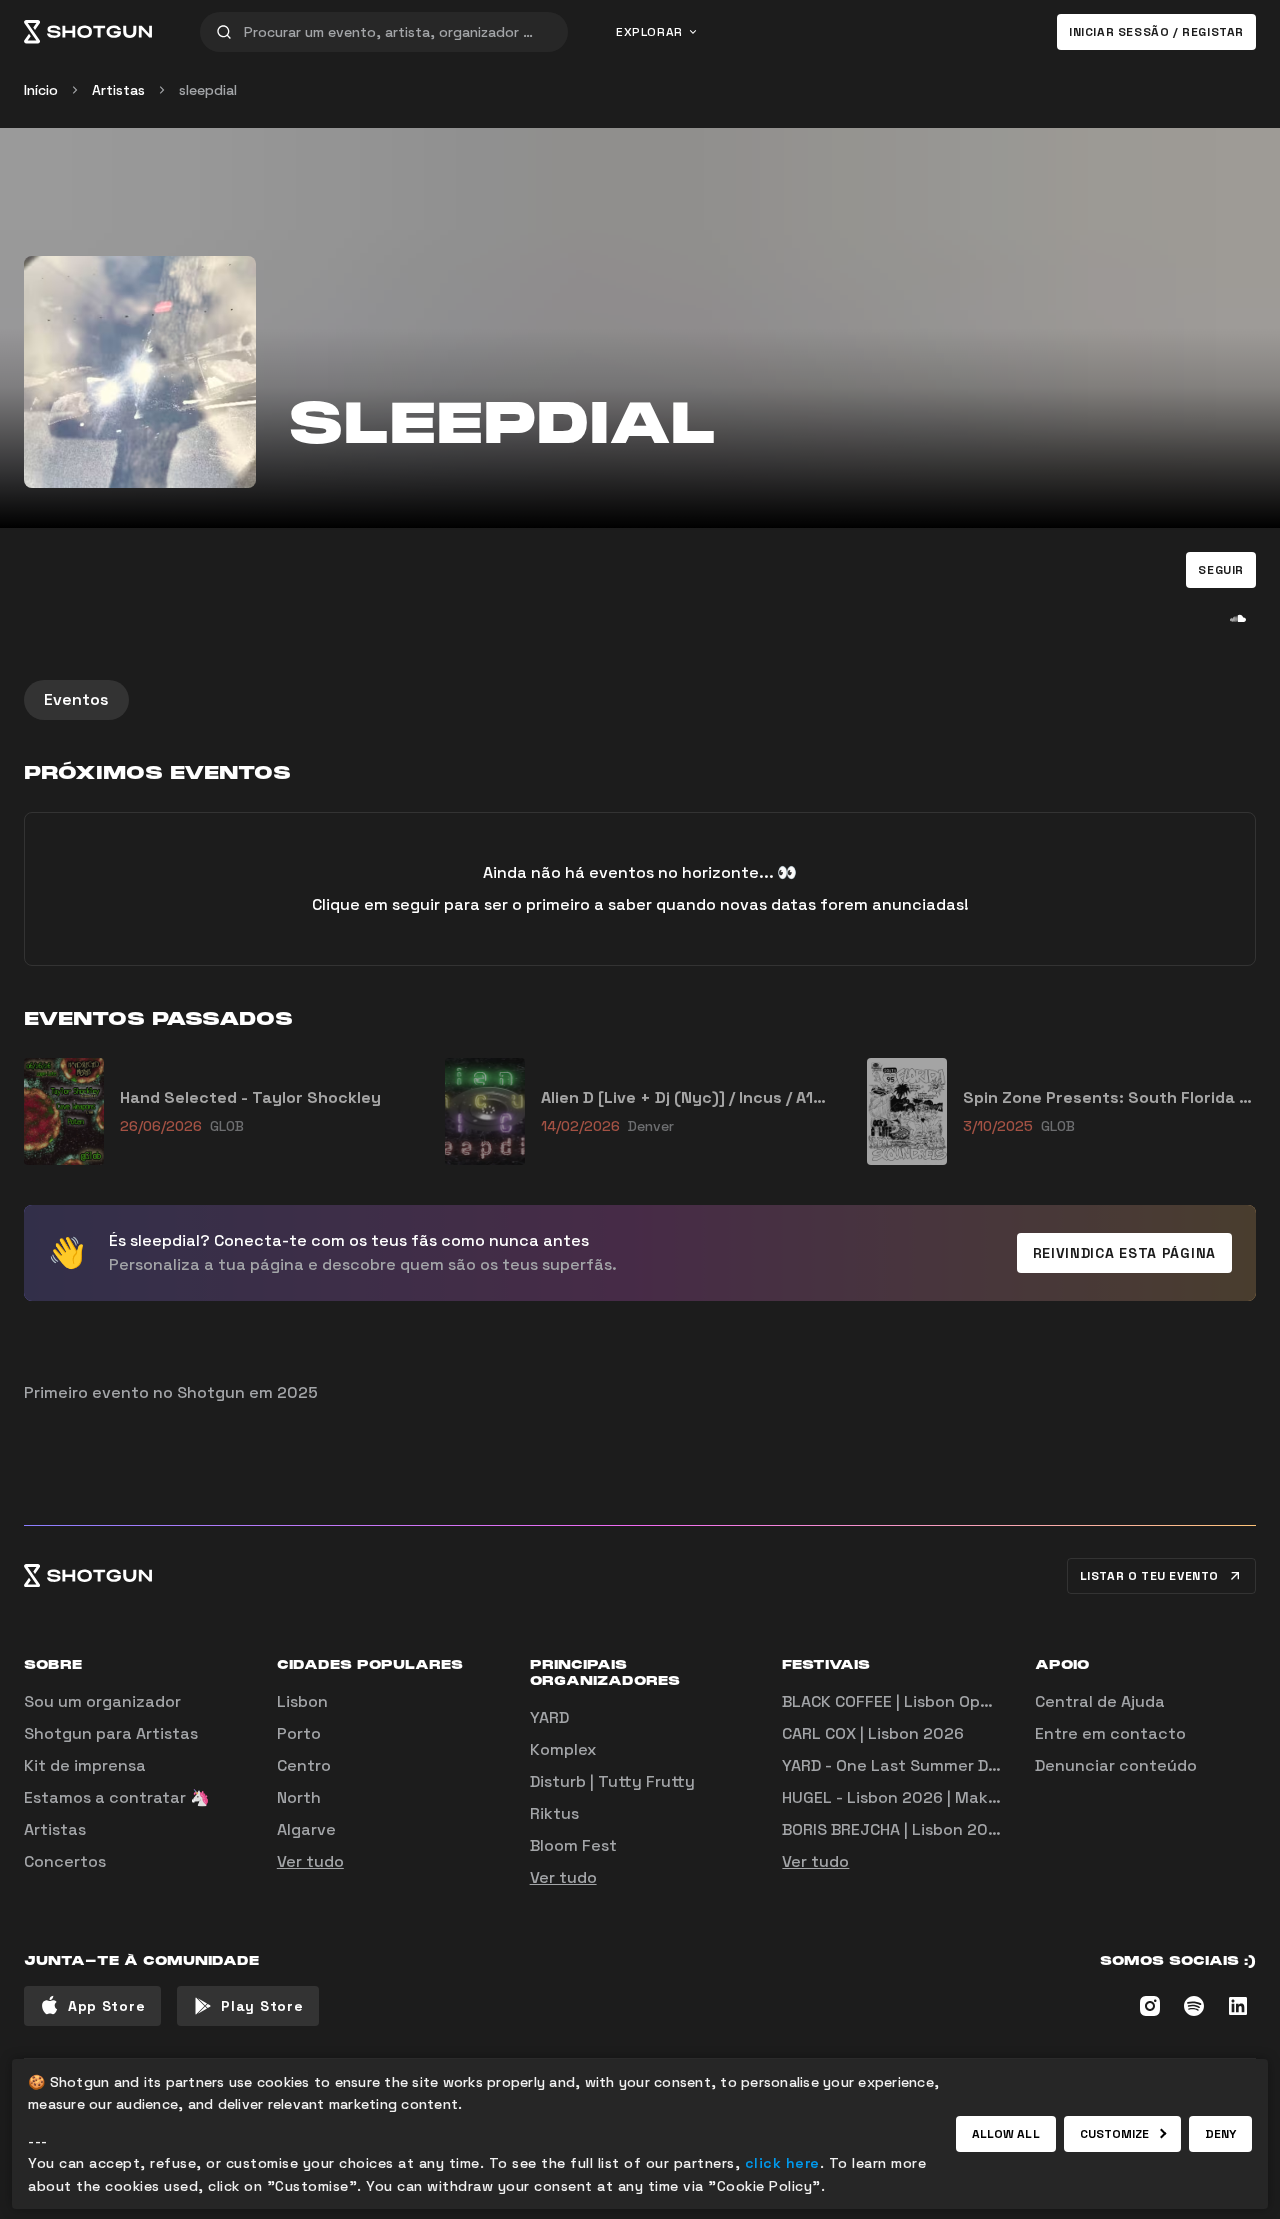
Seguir (1221, 570)
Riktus (554, 1813)
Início (41, 90)
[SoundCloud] (1238, 618)
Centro (304, 1765)
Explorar (649, 32)
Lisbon (302, 1701)
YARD (549, 1717)
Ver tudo (310, 1861)
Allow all (1006, 2134)
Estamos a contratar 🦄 (117, 1797)
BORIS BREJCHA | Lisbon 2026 (895, 1829)
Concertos (65, 1861)
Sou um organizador (102, 1701)
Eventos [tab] (76, 699)
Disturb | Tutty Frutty (612, 1781)
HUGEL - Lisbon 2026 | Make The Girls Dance (953, 1797)
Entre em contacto (1110, 1733)
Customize (1115, 2134)
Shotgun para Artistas (111, 1733)
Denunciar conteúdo (1116, 1765)
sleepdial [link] (208, 90)
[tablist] (640, 700)
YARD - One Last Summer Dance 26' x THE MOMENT (979, 1765)
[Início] (88, 32)
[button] (1221, 570)
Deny (1220, 2134)
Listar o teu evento (1149, 1576)
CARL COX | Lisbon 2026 (873, 1733)
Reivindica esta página (1124, 1253)
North (299, 1797)
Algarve (306, 1829)
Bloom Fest (573, 1845)
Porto (299, 1733)
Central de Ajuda (1100, 1701)
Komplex (563, 1749)
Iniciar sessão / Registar (1156, 32)
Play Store (262, 2006)
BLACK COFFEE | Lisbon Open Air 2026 (925, 1701)
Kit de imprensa (85, 1765)
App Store (106, 2006)
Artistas (118, 90)
